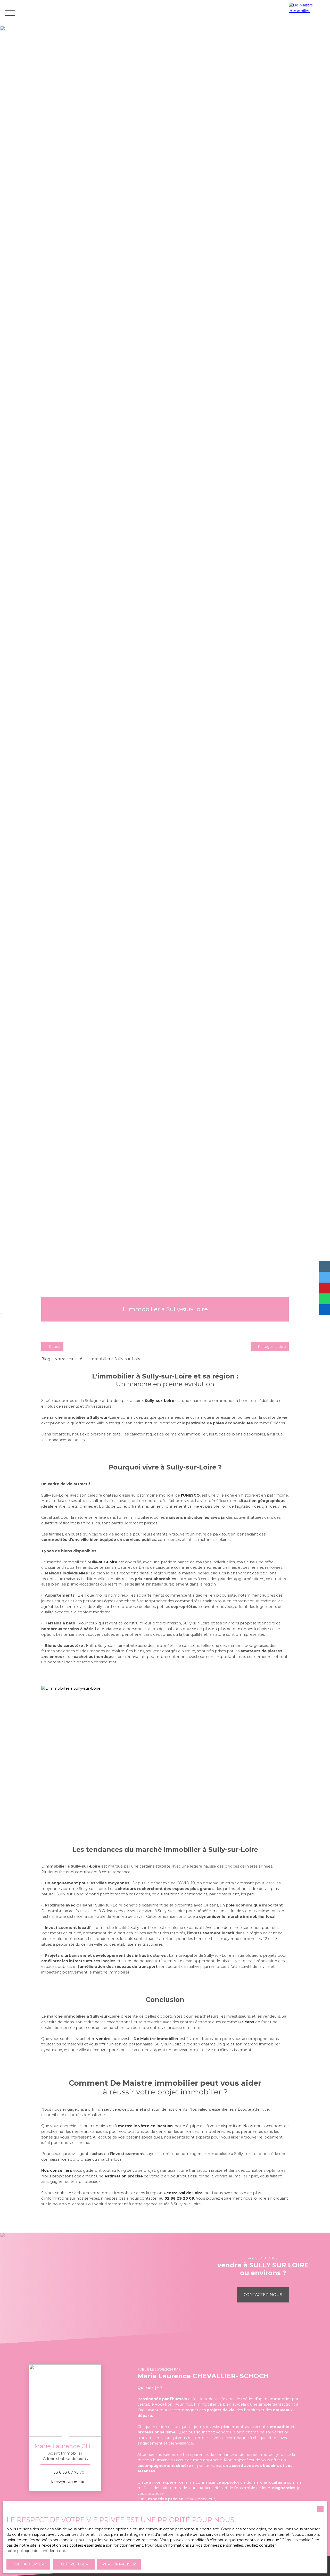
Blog (46, 1359)
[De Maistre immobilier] (308, 13)
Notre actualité (68, 1359)
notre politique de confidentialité (36, 2551)
